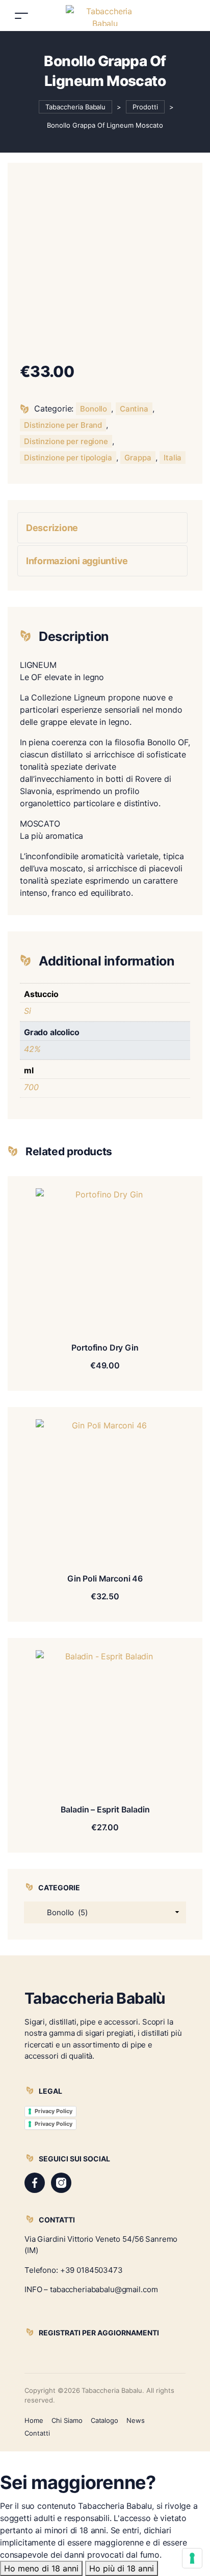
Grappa (138, 458)
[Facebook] (35, 2183)
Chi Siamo (67, 2420)
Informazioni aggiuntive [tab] (77, 561)
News (136, 2420)
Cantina (134, 409)
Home (34, 2420)
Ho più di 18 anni (122, 2568)
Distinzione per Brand (63, 425)
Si (28, 1011)
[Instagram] (61, 2183)
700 (31, 1087)
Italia (173, 458)
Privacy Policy (54, 2111)
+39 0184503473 (91, 2270)
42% (32, 1049)
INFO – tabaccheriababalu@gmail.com (91, 2289)
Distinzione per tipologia (68, 458)
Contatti (37, 2433)
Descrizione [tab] (52, 528)
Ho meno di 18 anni (41, 2568)
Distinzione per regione (66, 441)
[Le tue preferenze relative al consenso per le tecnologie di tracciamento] (192, 2558)
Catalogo (105, 2420)
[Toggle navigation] (21, 16)
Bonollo (94, 409)
